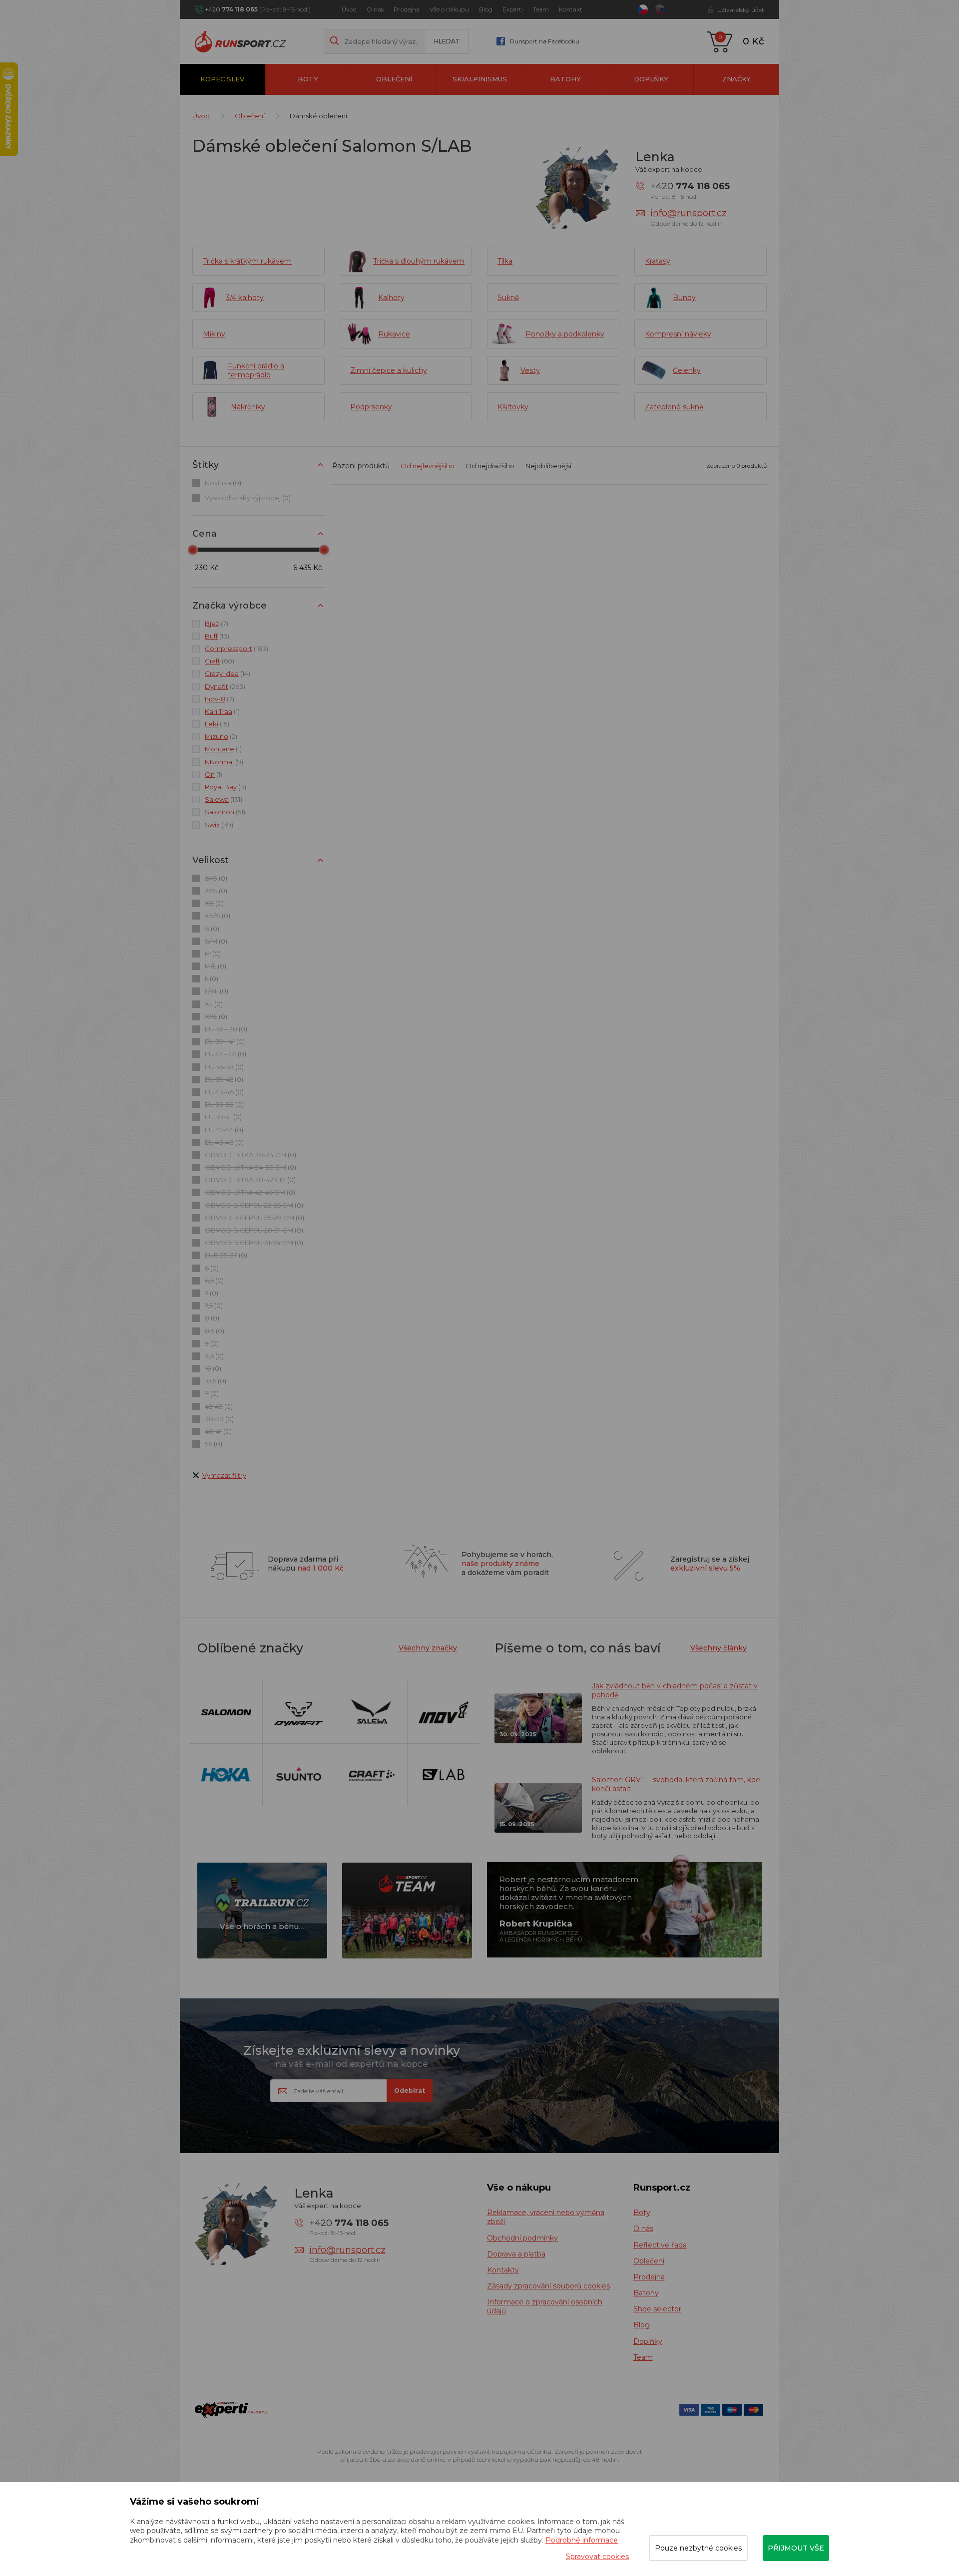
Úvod (349, 9)
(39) (219, 825)
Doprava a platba (516, 2254)
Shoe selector (657, 2309)
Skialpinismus (480, 79)
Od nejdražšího (490, 466)
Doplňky (651, 79)
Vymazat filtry (224, 1475)
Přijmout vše (796, 2548)
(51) (225, 812)
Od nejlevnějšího (428, 466)
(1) (222, 711)
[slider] (193, 550)
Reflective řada (660, 2245)
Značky (736, 79)
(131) (224, 799)
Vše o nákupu (449, 9)
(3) (226, 787)
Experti (513, 9)
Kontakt (571, 9)
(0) (223, 483)
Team (541, 9)
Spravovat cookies (597, 2557)
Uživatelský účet (741, 10)
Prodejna (407, 9)
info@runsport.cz (689, 213)
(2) (221, 736)
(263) (225, 686)
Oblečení (394, 79)
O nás (375, 9)
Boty (308, 79)
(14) (228, 673)
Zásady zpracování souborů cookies (548, 2286)
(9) (224, 762)
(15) (217, 724)
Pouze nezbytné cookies (698, 2548)
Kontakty (503, 2270)
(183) (237, 648)
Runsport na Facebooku (545, 41)
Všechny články (719, 1648)
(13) (217, 636)
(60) (220, 661)
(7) (217, 624)
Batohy (565, 79)
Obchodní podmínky (522, 2238)
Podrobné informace (582, 2540)
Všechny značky (428, 1648)
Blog (486, 9)
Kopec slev (222, 79)
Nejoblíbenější (548, 466)
